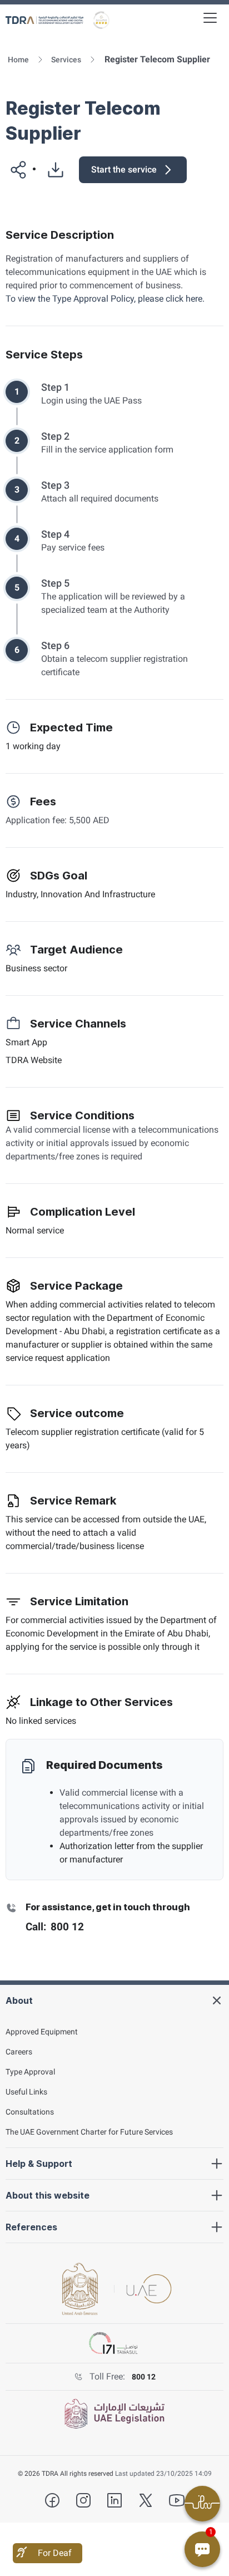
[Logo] (44, 20)
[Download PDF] (51, 170)
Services (66, 60)
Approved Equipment (42, 2032)
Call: (55, 1927)
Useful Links (26, 2092)
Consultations (30, 2112)
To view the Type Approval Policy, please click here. (105, 299)
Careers (19, 2052)
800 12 (144, 2377)
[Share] (14, 170)
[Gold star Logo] (101, 20)
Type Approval (30, 2072)
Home (18, 60)
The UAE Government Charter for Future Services (89, 2132)
